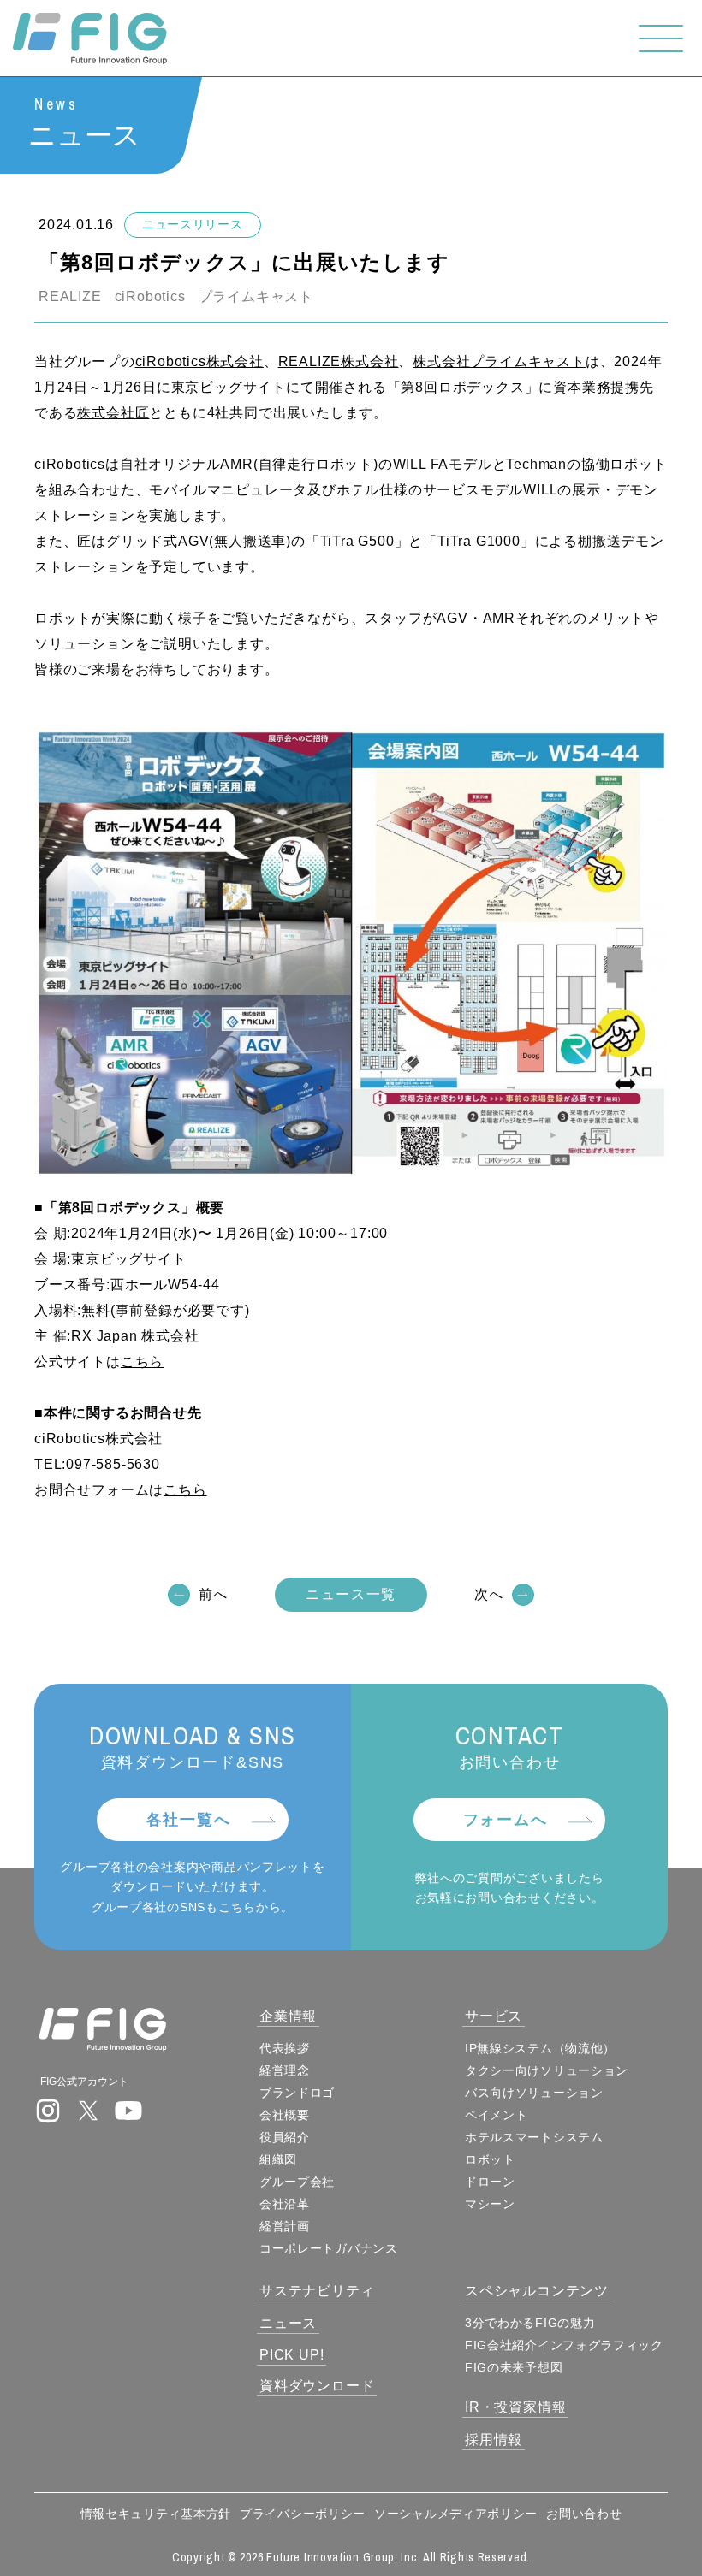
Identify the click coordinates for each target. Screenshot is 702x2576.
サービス (494, 2016)
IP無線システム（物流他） (540, 2048)
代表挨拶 (285, 2048)
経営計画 (285, 2226)
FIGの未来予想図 (514, 2367)
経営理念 (285, 2070)
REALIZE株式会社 (339, 361)
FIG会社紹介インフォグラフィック (564, 2345)
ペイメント (497, 2115)
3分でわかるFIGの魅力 (530, 2323)
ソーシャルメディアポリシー (456, 2514)
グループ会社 (297, 2182)
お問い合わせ (584, 2514)
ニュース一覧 (351, 1594)
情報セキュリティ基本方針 (156, 2514)
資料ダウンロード (317, 2386)
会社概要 (285, 2115)
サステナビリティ (317, 2291)
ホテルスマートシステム (534, 2137)
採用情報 (494, 2440)
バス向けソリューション (534, 2093)
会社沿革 (285, 2204)
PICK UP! (292, 2355)
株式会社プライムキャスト (499, 361)
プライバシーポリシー (303, 2514)
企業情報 (288, 2016)
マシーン (490, 2204)
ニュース (288, 2323)
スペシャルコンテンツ (537, 2291)
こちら (142, 1362)
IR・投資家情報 (515, 2407)
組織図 (278, 2159)
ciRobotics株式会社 (199, 361)
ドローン (490, 2182)
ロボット (490, 2159)
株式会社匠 (113, 413)
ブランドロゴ (297, 2093)
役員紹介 (285, 2137)
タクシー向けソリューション (547, 2070)
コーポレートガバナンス (329, 2248)
